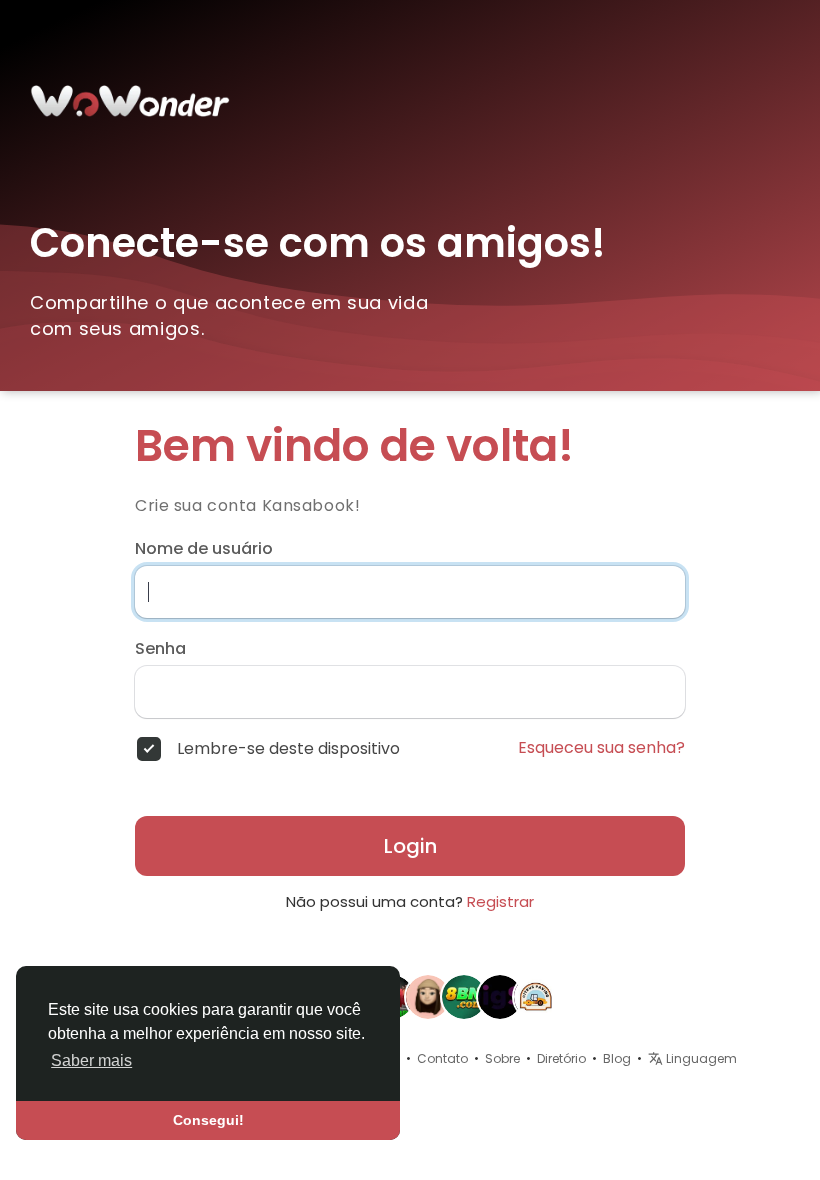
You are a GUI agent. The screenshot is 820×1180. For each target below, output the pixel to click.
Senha (160, 649)
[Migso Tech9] (500, 996)
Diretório (561, 1058)
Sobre (502, 1058)
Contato (442, 1058)
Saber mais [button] (91, 1060)
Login (410, 846)
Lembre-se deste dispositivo (288, 749)
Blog (617, 1058)
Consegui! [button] (208, 1120)
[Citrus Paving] (536, 996)
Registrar (500, 901)
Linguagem (700, 1058)
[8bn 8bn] (464, 996)
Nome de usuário (204, 549)
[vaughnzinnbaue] (428, 996)
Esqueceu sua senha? (601, 748)
